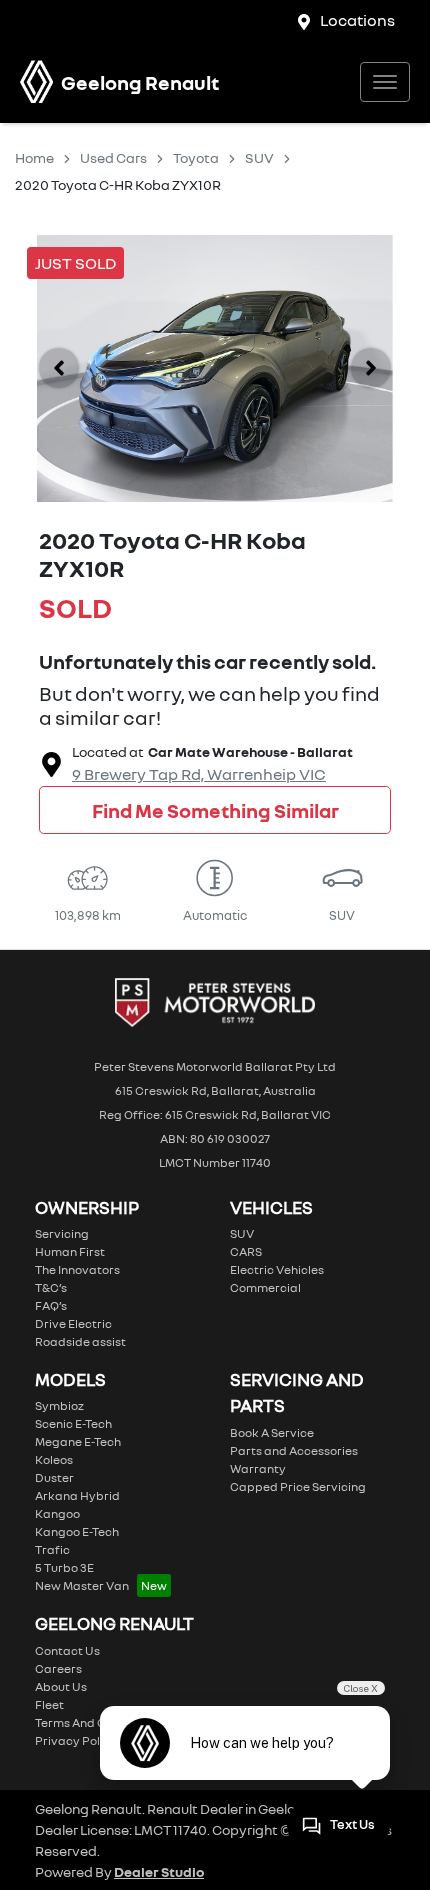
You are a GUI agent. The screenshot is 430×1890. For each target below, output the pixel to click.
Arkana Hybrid (77, 1495)
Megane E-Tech (78, 1441)
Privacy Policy (76, 1740)
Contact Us (67, 1650)
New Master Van (82, 1585)
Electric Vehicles (277, 1269)
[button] (385, 82)
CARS (246, 1251)
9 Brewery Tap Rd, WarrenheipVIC (199, 774)
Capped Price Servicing (298, 1486)
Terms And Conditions (97, 1722)
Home (34, 157)
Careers (58, 1668)
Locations (357, 20)
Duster (54, 1477)
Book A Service (272, 1432)
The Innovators (77, 1269)
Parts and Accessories (294, 1450)
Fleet (49, 1704)
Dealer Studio (159, 1871)
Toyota (196, 157)
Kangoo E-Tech (77, 1531)
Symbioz (59, 1405)
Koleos (54, 1459)
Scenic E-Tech (73, 1423)
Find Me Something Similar (215, 810)
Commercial (265, 1287)
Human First (70, 1251)
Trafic (52, 1549)
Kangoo (57, 1513)
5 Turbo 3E (64, 1567)
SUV (259, 157)
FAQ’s (51, 1305)
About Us (61, 1686)
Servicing (62, 1233)
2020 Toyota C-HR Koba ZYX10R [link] (118, 184)
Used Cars (113, 157)
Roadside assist (80, 1341)
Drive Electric (73, 1323)
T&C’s (51, 1287)
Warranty (258, 1468)
